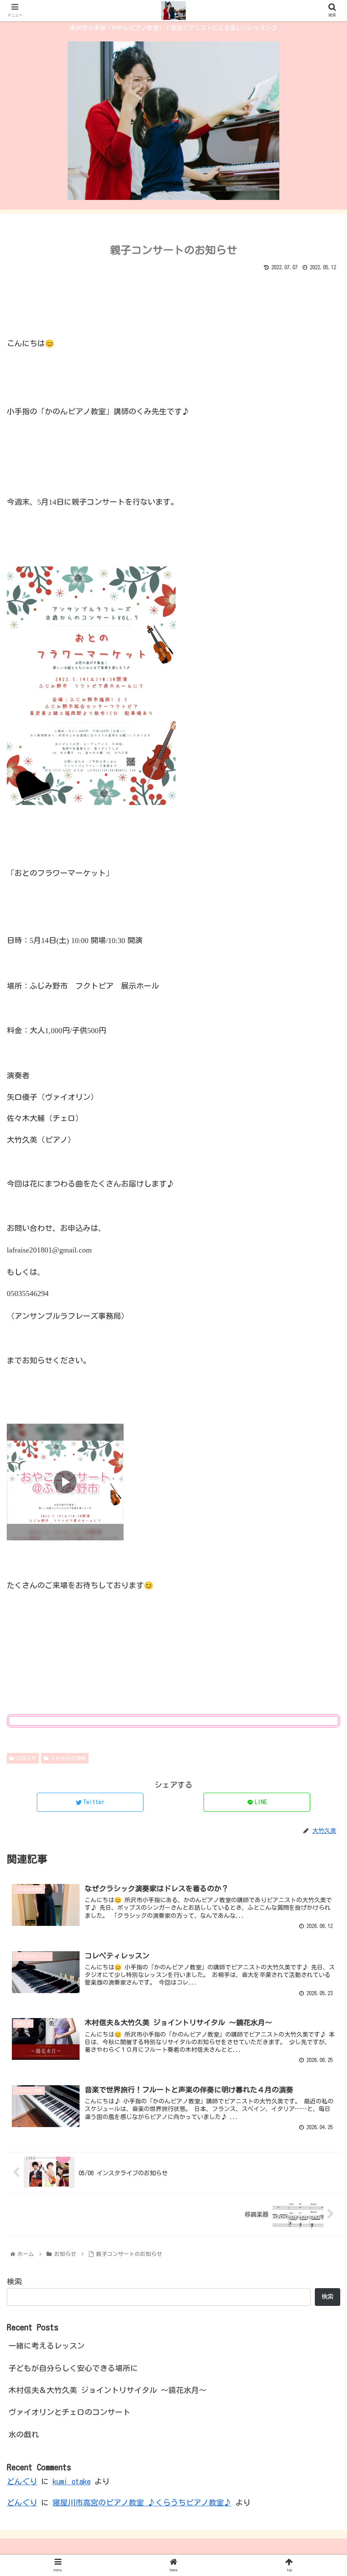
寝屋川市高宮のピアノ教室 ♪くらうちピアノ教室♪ (142, 2502)
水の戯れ (24, 2434)
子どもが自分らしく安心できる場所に (73, 2368)
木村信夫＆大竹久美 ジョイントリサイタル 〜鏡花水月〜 (107, 2390)
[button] (321, 1416)
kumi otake (72, 2481)
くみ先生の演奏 (68, 1758)
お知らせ (26, 1758)
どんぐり (22, 2481)
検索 (14, 2281)
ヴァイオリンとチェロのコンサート (69, 2412)
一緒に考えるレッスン (47, 2346)
